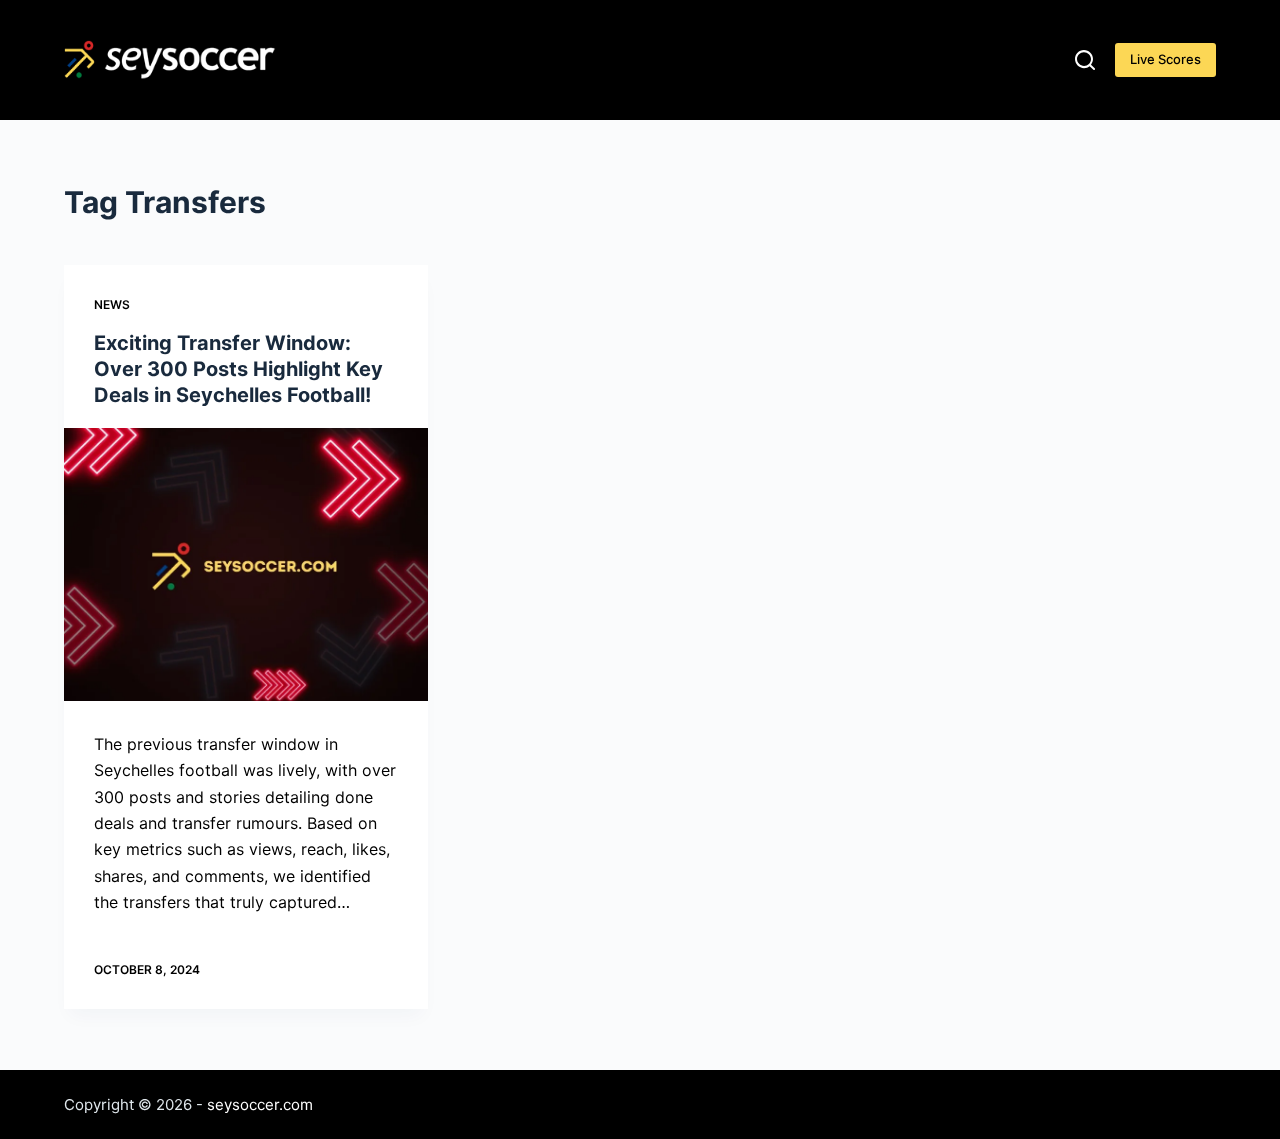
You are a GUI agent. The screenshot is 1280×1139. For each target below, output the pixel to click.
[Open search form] (1085, 60)
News (112, 304)
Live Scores (1165, 59)
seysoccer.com (260, 1104)
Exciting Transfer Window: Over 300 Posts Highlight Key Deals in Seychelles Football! (238, 369)
